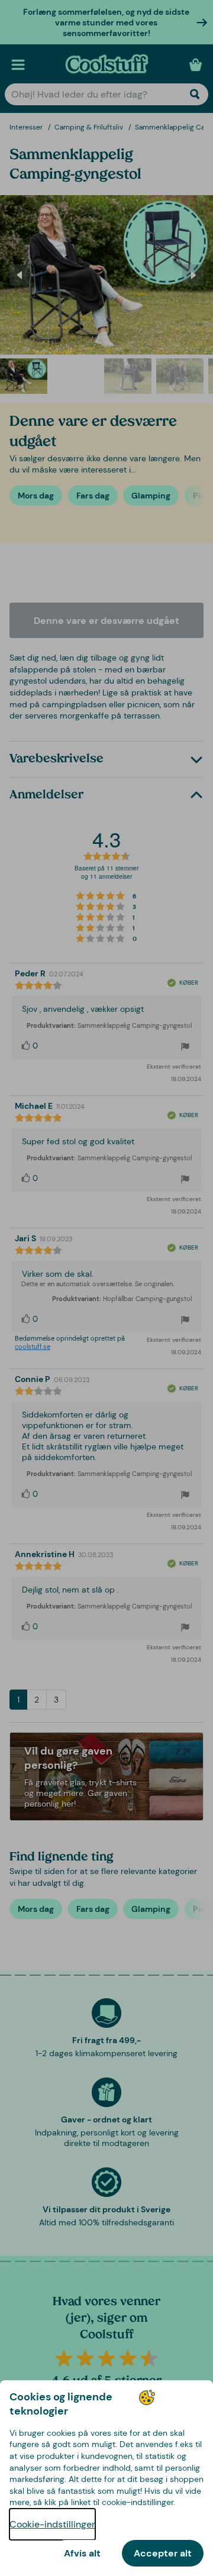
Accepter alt (163, 2553)
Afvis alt (82, 2553)
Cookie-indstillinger (52, 2524)
